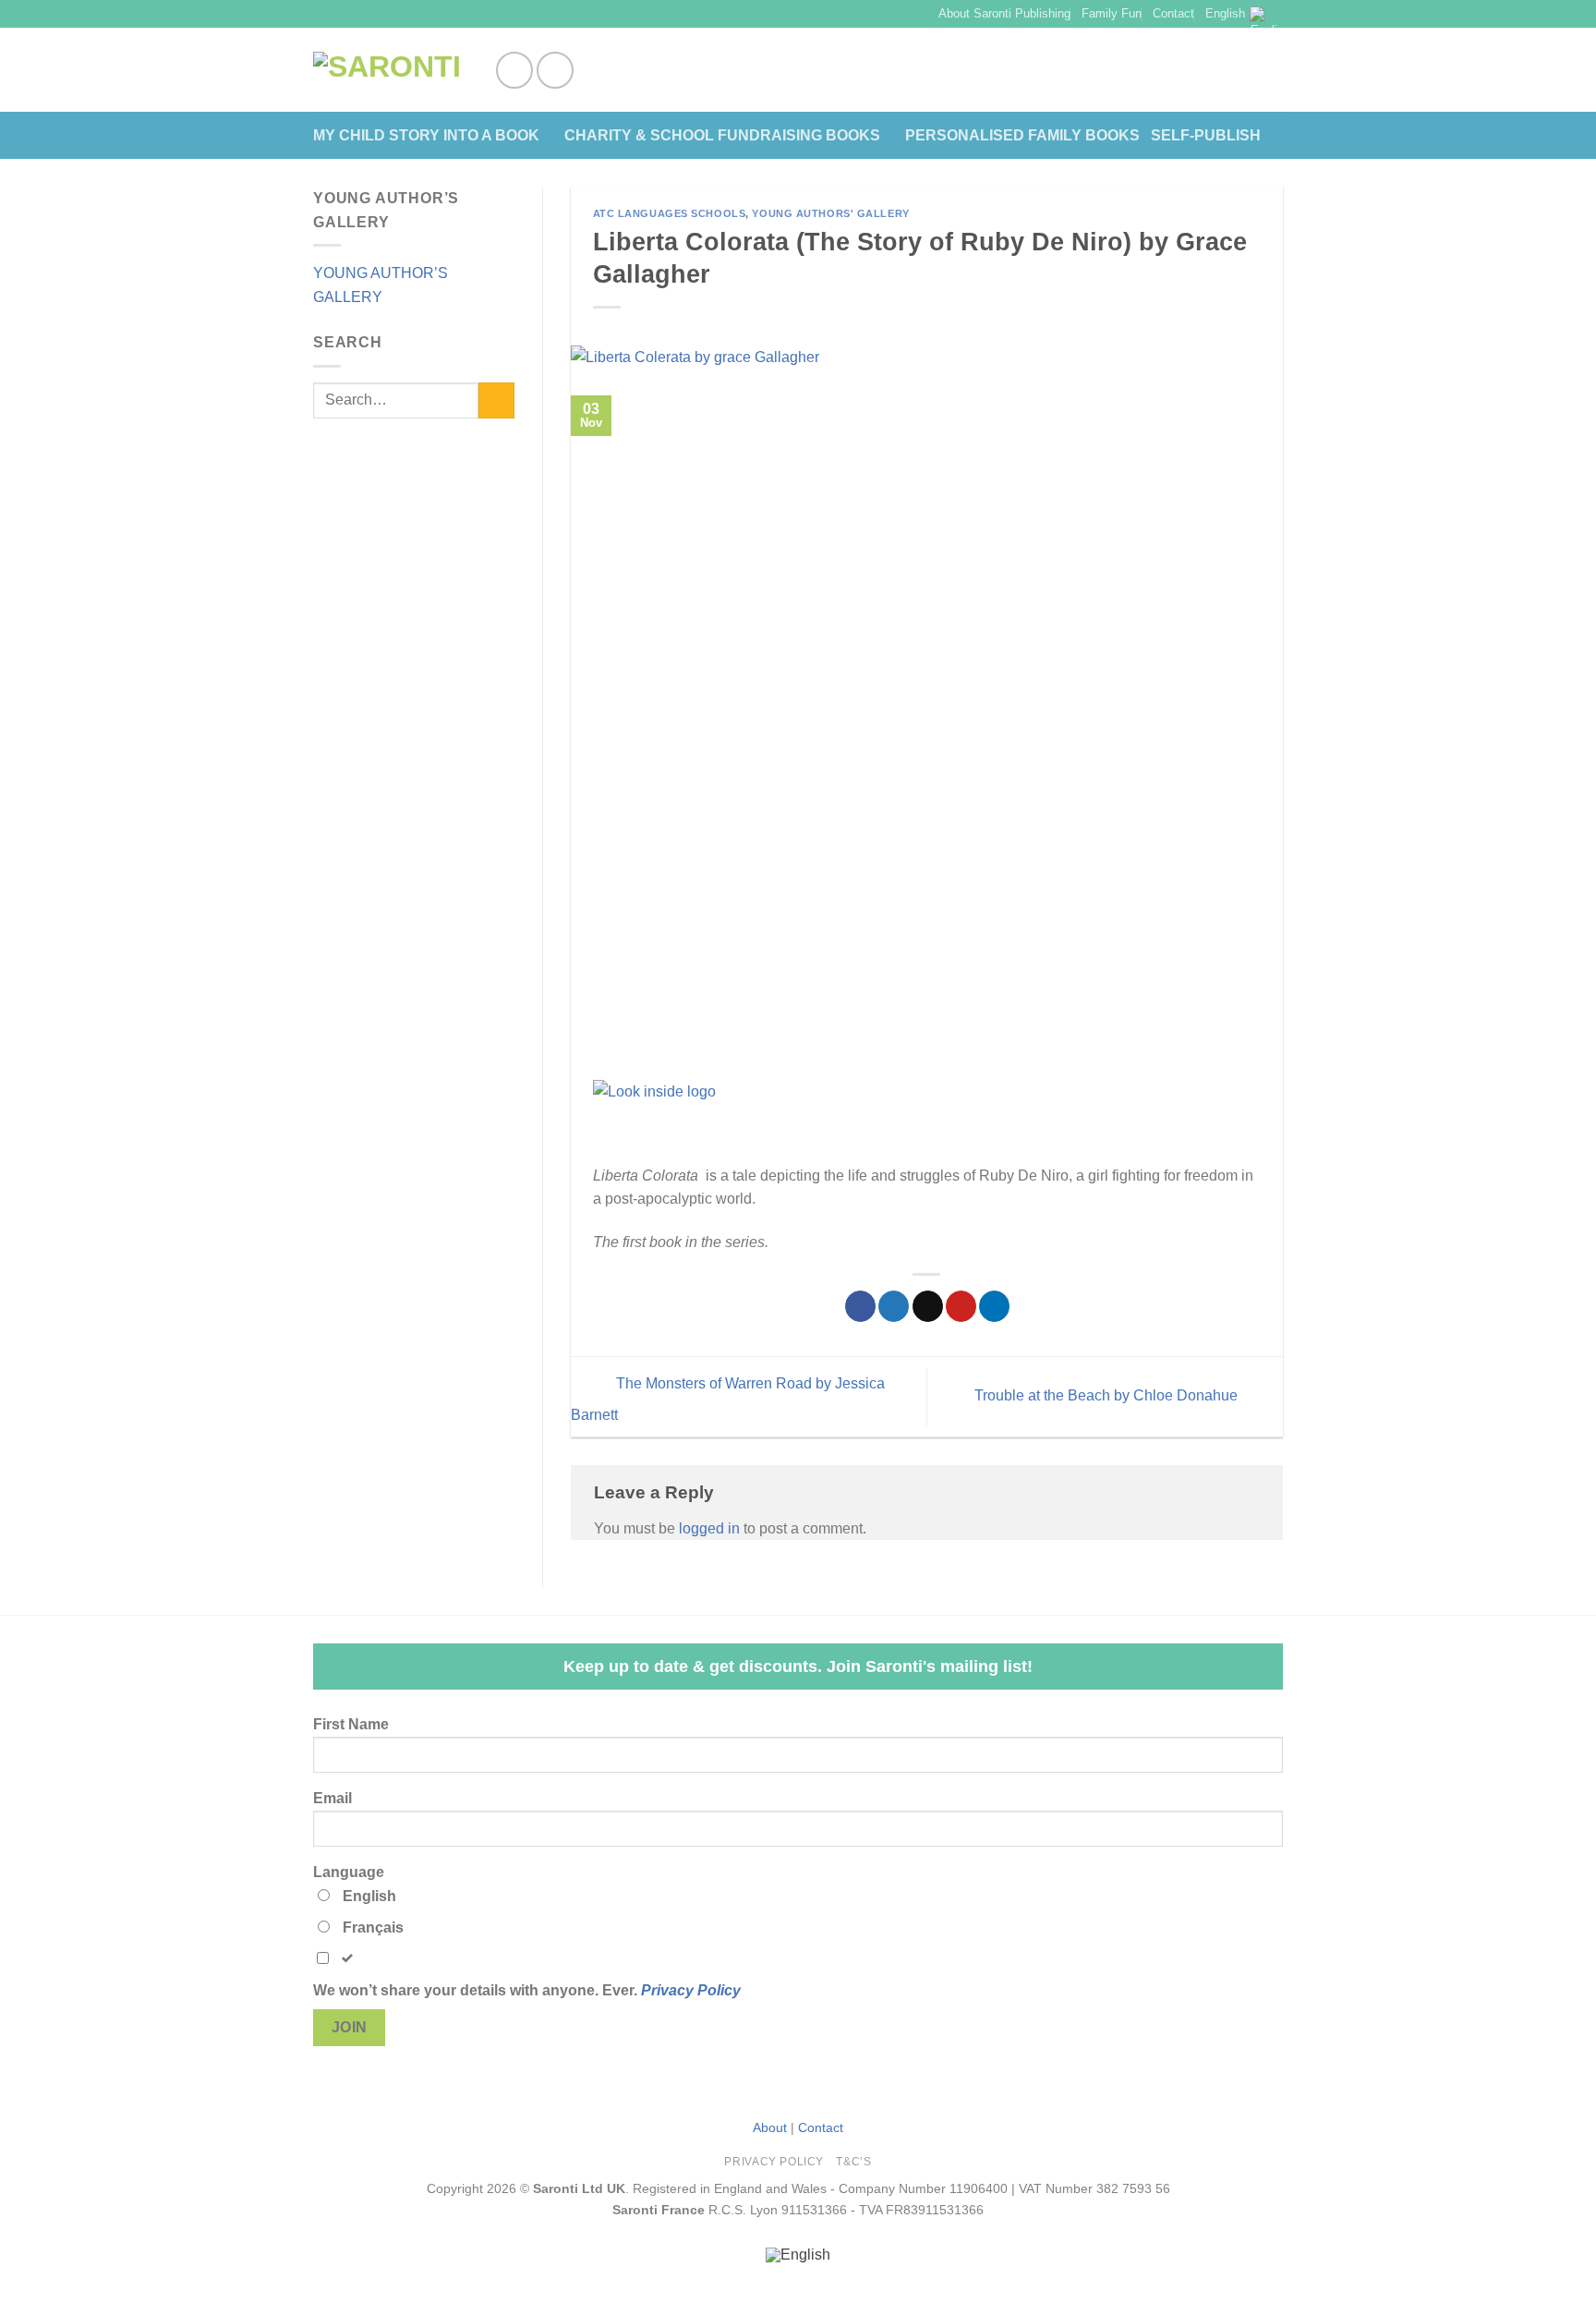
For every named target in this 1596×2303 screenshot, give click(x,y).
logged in (709, 1528)
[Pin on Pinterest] (961, 1306)
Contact (1173, 13)
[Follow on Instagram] (555, 70)
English (1225, 13)
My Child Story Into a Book (426, 135)
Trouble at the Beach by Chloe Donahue (1108, 1395)
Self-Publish (1206, 135)
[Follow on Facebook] (514, 70)
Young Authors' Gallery (830, 213)
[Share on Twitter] (894, 1306)
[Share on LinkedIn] (994, 1306)
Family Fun (1112, 13)
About (770, 2127)
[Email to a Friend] (928, 1306)
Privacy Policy (691, 1990)
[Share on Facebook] (860, 1306)
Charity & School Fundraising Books (722, 135)
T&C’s (853, 2162)
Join (350, 2027)
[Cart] (1274, 70)
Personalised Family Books (1022, 135)
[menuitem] (798, 2255)
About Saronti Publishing (1004, 13)
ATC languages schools (670, 213)
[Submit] (496, 400)
